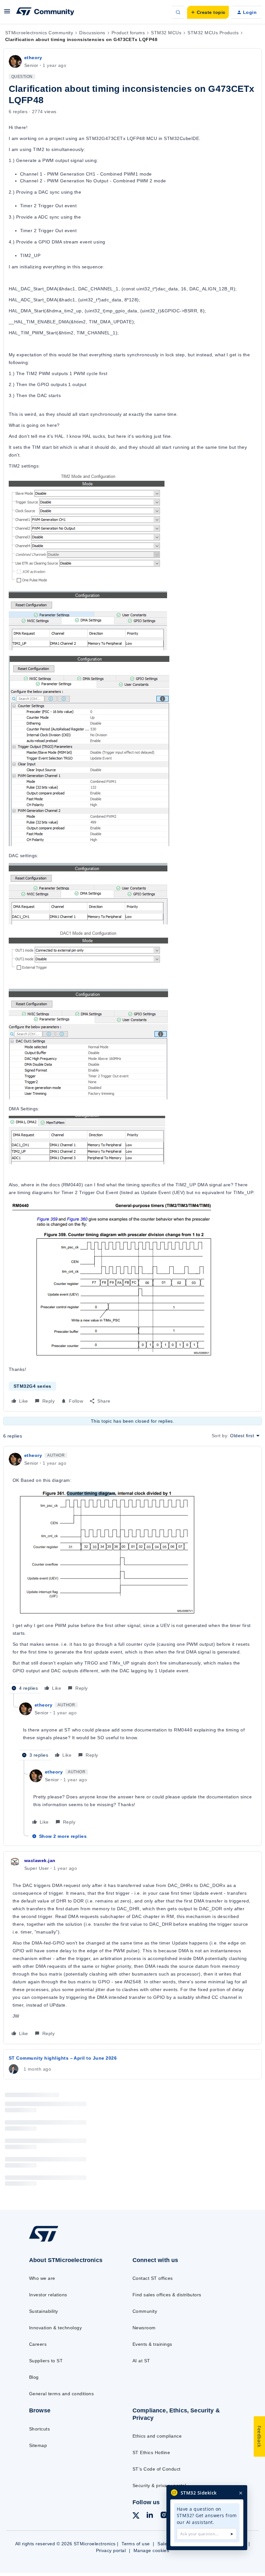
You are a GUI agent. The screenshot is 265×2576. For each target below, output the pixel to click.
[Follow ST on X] (136, 2517)
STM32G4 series (32, 1386)
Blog (34, 2377)
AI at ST (141, 2361)
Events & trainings (152, 2344)
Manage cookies (151, 2550)
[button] (7, 14)
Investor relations (48, 2295)
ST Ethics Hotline (151, 2452)
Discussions (92, 33)
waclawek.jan (40, 1860)
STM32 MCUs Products (213, 33)
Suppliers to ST (46, 2361)
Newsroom (144, 2328)
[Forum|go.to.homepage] (45, 12)
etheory (33, 58)
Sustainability (44, 2311)
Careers (38, 2344)
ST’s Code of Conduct (157, 2469)
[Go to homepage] (50, 2241)
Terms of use (136, 2544)
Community (145, 2311)
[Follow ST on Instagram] (164, 2516)
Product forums (128, 33)
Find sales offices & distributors (167, 2295)
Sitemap (38, 2445)
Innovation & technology (55, 2328)
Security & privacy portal (159, 2485)
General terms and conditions (61, 2394)
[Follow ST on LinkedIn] (150, 2516)
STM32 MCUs (166, 33)
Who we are (42, 2278)
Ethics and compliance (157, 2436)
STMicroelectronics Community (39, 33)
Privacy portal (111, 2550)
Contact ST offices (153, 2278)
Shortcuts (39, 2429)
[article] (132, 1572)
